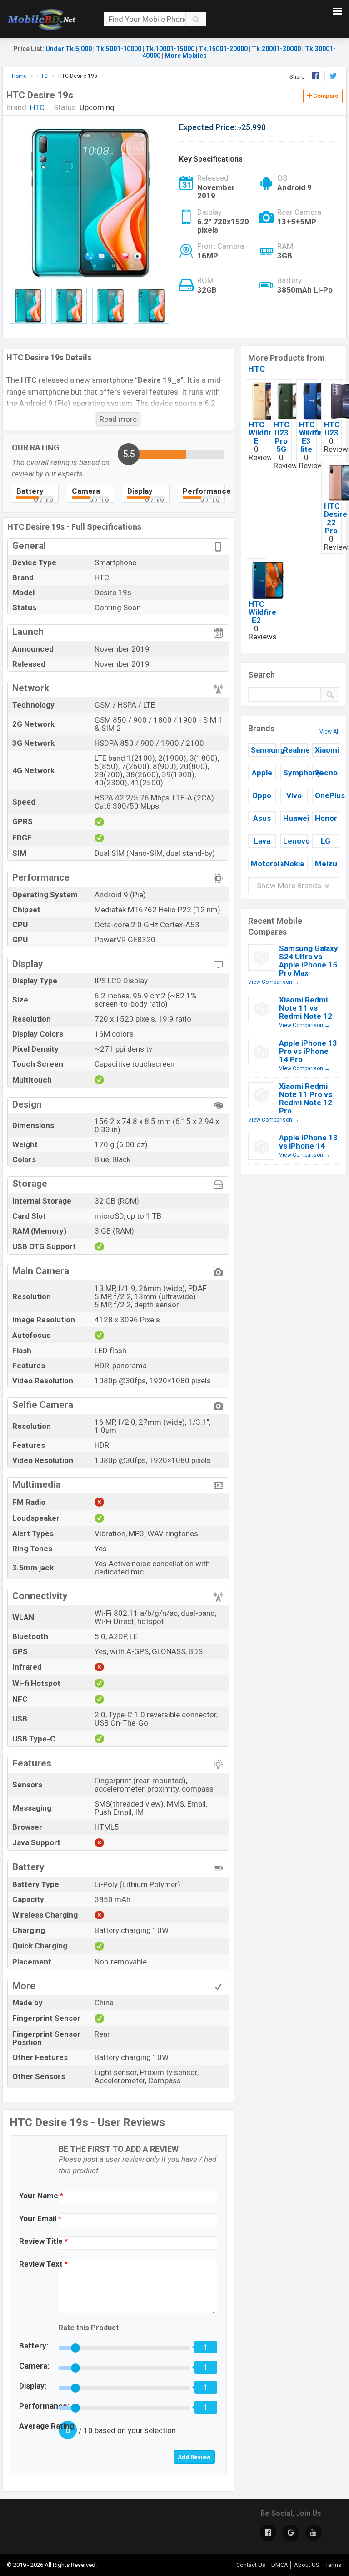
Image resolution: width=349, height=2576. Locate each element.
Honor (326, 818)
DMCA (280, 2565)
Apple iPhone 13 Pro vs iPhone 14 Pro (308, 1051)
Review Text (43, 2264)
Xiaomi (327, 750)
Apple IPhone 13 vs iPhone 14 (308, 1142)
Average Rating (47, 2426)
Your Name (41, 2196)
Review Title (43, 2241)
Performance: (44, 2406)
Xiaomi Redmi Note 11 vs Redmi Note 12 (306, 1008)
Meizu (326, 864)
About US (307, 2565)
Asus (262, 818)
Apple (262, 773)
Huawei (295, 818)
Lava (262, 841)
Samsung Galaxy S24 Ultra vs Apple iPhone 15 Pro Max (309, 961)
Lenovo (295, 841)
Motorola (263, 864)
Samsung (263, 750)
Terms (333, 2565)
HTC (257, 369)
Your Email (40, 2218)
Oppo (262, 795)
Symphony (295, 773)
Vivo (294, 795)
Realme (295, 750)
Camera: (34, 2366)
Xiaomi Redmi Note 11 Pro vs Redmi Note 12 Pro (306, 1098)
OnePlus (327, 795)
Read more (118, 419)
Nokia (294, 864)
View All (329, 732)
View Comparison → (274, 982)
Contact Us (251, 2565)
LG (326, 841)
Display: (33, 2386)
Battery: (34, 2346)
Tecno (326, 773)
